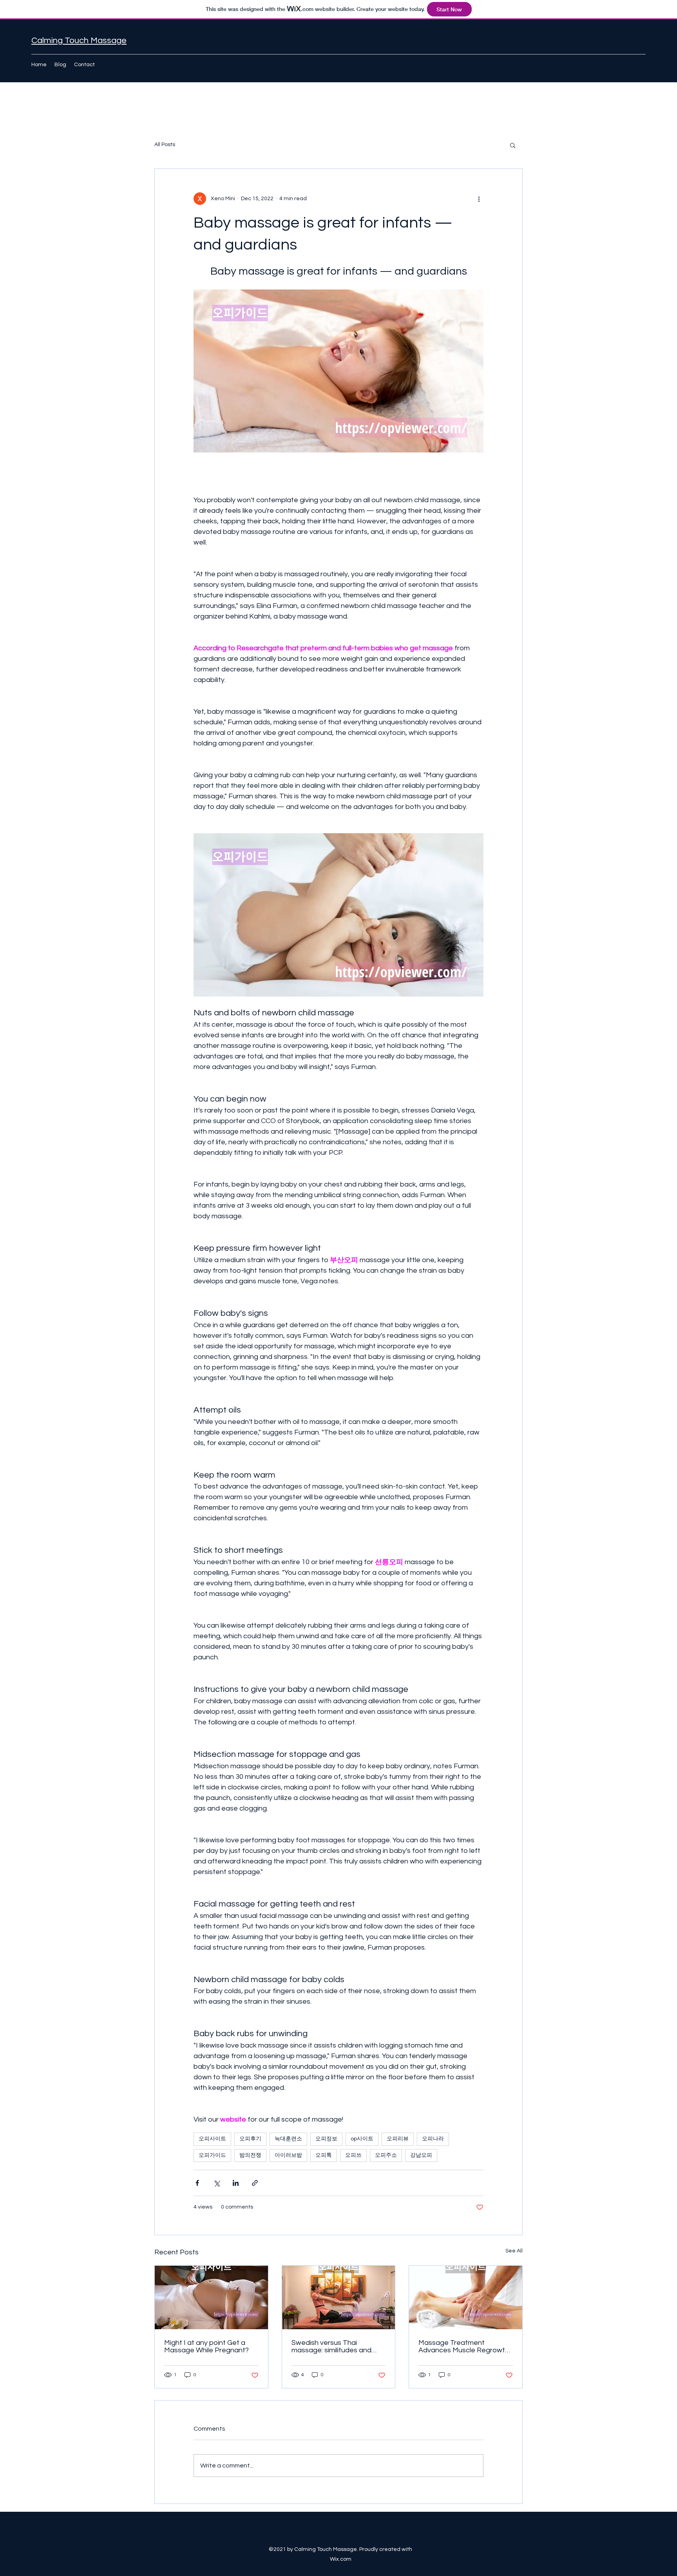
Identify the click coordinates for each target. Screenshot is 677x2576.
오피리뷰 (398, 2139)
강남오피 (421, 2155)
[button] (513, 145)
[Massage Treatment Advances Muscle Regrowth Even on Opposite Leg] (466, 2297)
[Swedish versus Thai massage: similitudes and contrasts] (339, 2297)
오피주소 (386, 2155)
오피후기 (250, 2139)
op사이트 (362, 2139)
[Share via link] (255, 2183)
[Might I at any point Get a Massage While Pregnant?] (211, 2297)
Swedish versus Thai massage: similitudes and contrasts (331, 2346)
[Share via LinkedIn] (236, 2183)
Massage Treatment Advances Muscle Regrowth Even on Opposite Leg (464, 2346)
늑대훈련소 (288, 2139)
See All (514, 2251)
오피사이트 (212, 2139)
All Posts (165, 145)
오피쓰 (353, 2155)
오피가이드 (212, 2155)
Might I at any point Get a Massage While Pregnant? (206, 2346)
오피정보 (326, 2139)
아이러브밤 (288, 2155)
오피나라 (433, 2139)
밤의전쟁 (250, 2155)
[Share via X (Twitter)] (216, 2183)
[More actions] (479, 199)
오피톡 (324, 2155)
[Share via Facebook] (197, 2183)
